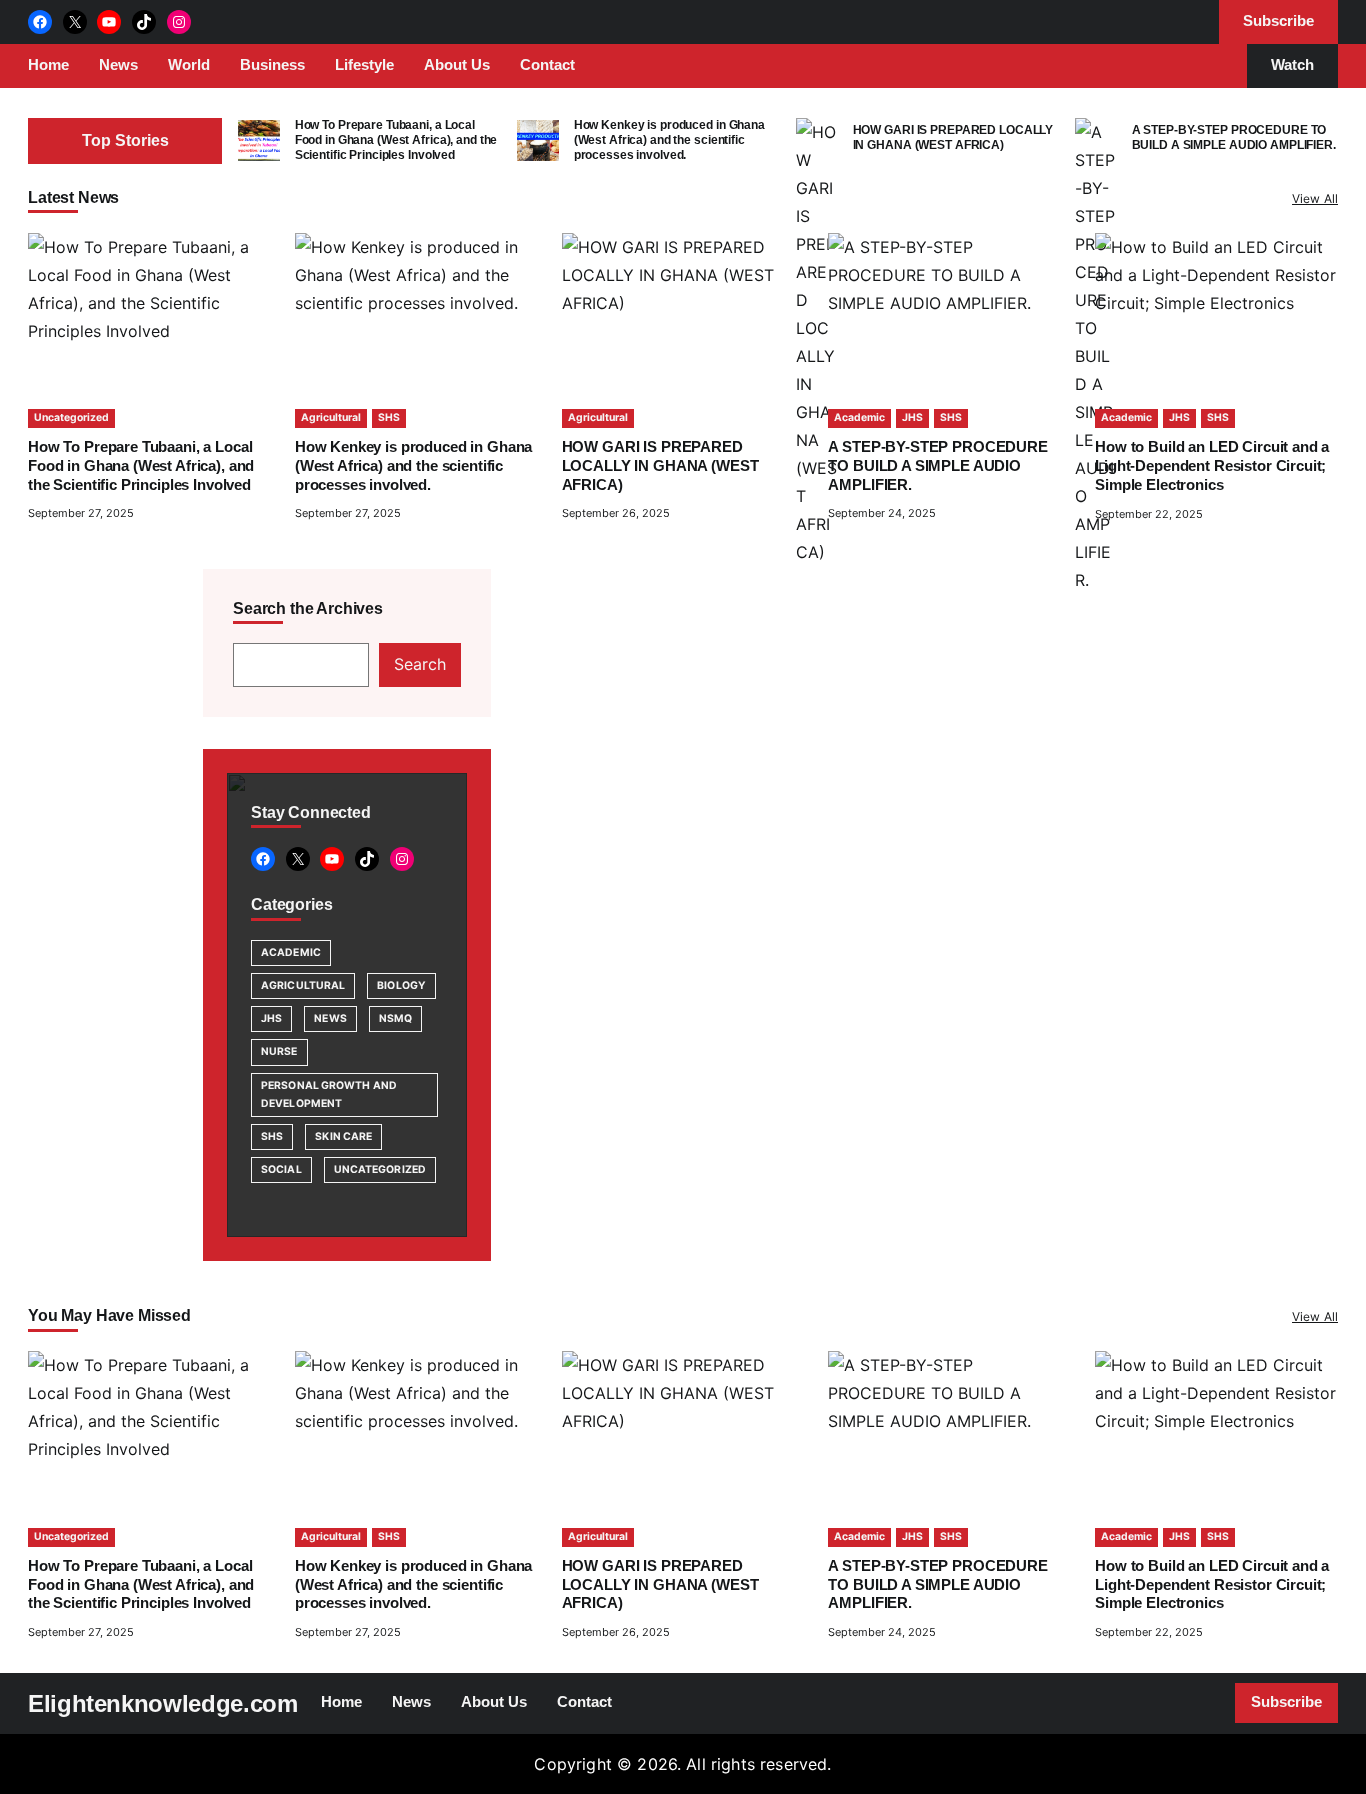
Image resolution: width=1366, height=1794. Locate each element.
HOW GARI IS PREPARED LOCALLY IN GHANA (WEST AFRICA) (953, 137)
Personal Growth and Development (329, 1094)
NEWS (330, 1018)
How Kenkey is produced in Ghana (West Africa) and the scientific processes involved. (669, 140)
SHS (389, 417)
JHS (912, 417)
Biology (401, 985)
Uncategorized (71, 417)
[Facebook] (40, 22)
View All (1315, 198)
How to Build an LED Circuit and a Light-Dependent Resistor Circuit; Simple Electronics (1212, 466)
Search (420, 664)
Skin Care (343, 1136)
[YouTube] (109, 22)
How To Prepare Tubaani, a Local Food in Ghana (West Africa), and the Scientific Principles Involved (396, 140)
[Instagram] (179, 22)
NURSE (279, 1051)
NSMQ (395, 1018)
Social (281, 1169)
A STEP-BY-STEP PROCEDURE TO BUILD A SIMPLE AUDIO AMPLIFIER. (1234, 137)
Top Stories (125, 140)
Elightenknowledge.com (162, 1703)
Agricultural (331, 417)
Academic (859, 417)
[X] (75, 22)
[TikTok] (144, 22)
